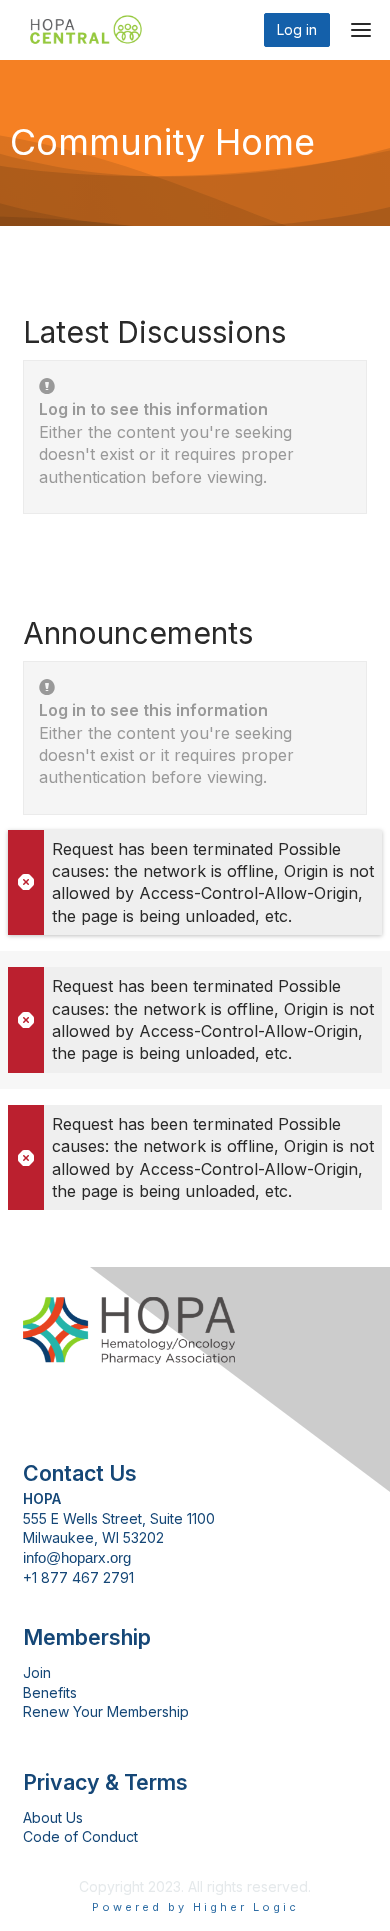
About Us (53, 1817)
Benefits (50, 1692)
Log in (297, 29)
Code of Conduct (80, 1836)
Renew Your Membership (106, 1711)
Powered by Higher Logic (195, 1907)
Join (37, 1672)
